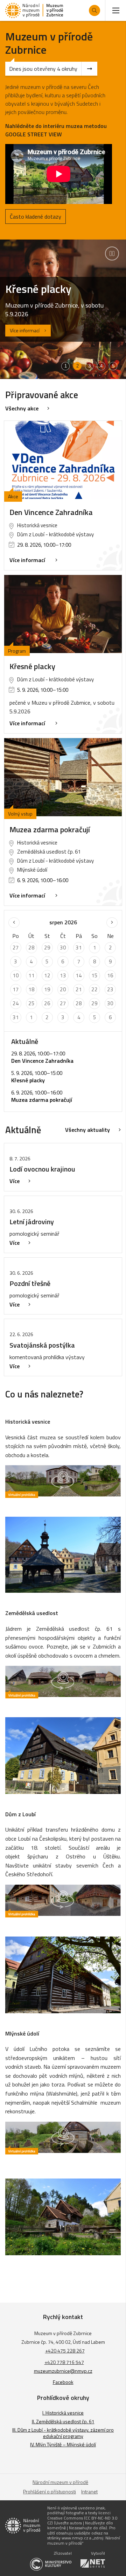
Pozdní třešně (30, 1283)
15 (94, 975)
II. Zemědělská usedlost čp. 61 (63, 2421)
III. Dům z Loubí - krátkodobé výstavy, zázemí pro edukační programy (63, 2433)
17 (16, 989)
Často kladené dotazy (36, 217)
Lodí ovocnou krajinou (42, 1169)
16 (110, 975)
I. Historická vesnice (63, 2413)
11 (31, 975)
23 (110, 989)
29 (47, 948)
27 (16, 948)
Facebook (63, 2382)
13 (63, 975)
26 (47, 1003)
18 (31, 989)
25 (31, 1003)
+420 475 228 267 (65, 2351)
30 (63, 948)
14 (79, 975)
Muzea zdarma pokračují (50, 829)
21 (79, 989)
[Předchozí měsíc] (14, 923)
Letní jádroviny (32, 1222)
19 (47, 989)
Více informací (25, 331)
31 (79, 948)
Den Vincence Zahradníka (51, 512)
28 (31, 948)
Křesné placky (32, 666)
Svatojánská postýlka (42, 1345)
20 (63, 989)
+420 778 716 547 (64, 2362)
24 (16, 1003)
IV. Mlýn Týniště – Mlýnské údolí (63, 2444)
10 (16, 975)
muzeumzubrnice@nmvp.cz (63, 2371)
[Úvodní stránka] (34, 10)
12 (47, 975)
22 (94, 989)
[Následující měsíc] (112, 923)
